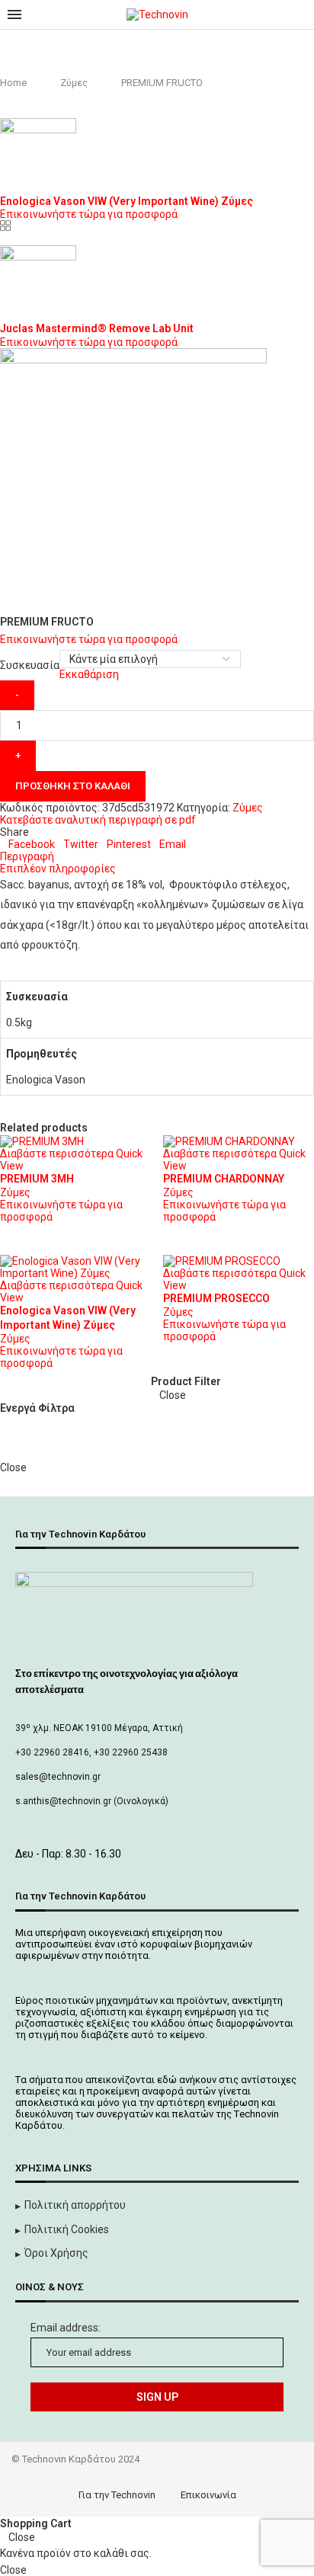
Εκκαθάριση (89, 674)
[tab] (157, 856)
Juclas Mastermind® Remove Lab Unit (97, 328)
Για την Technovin (117, 2495)
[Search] (299, 14)
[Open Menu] (14, 14)
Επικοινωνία (208, 2495)
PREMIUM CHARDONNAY (224, 1179)
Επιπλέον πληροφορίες (58, 869)
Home (13, 83)
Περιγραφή (27, 856)
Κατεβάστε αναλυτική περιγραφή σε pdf (98, 820)
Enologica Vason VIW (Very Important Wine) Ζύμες (127, 201)
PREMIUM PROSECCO (216, 1298)
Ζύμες (74, 83)
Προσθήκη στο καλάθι (73, 786)
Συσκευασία (30, 665)
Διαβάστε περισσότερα (57, 1154)
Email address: (66, 2328)
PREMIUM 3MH (37, 1179)
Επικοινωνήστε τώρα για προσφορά (89, 214)
